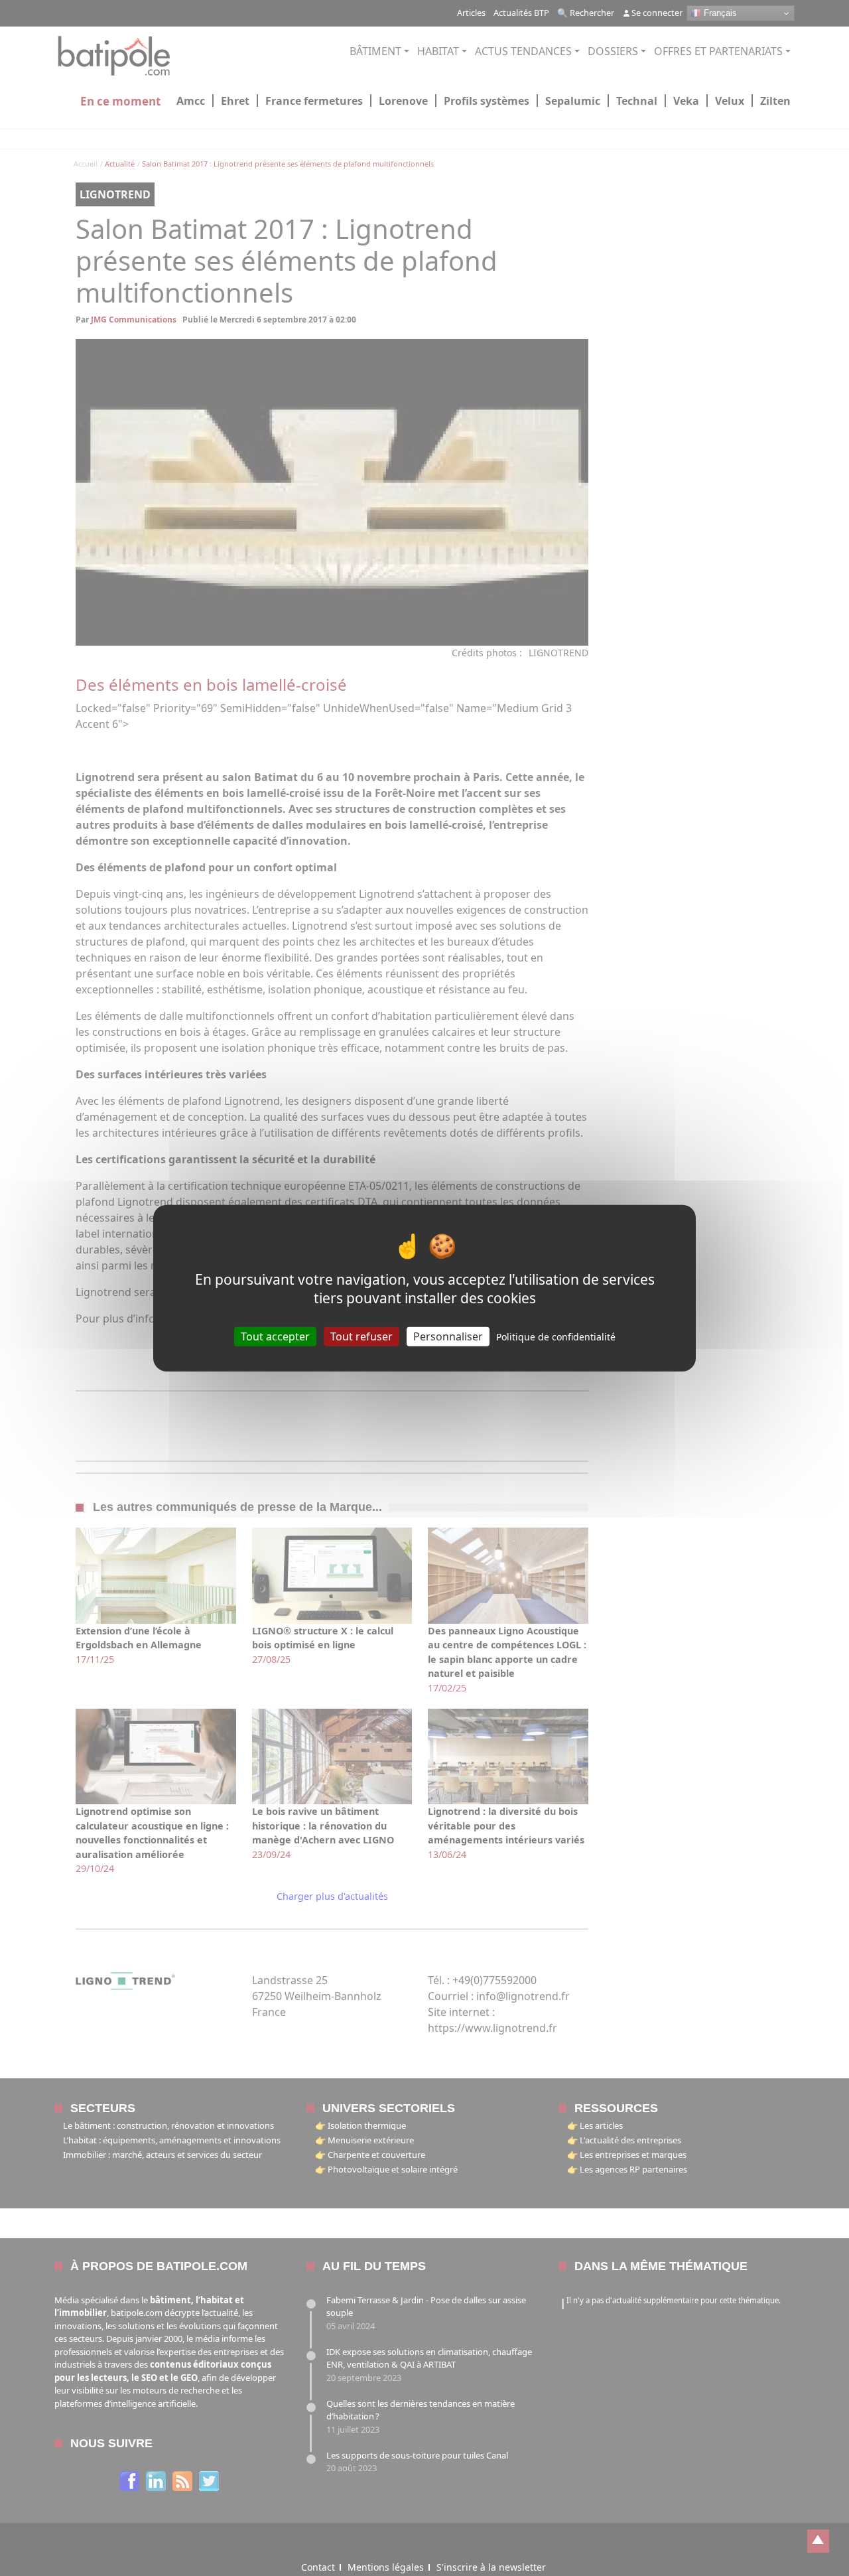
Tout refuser (361, 1336)
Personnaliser (448, 1336)
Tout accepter (275, 1336)
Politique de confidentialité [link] (556, 1336)
